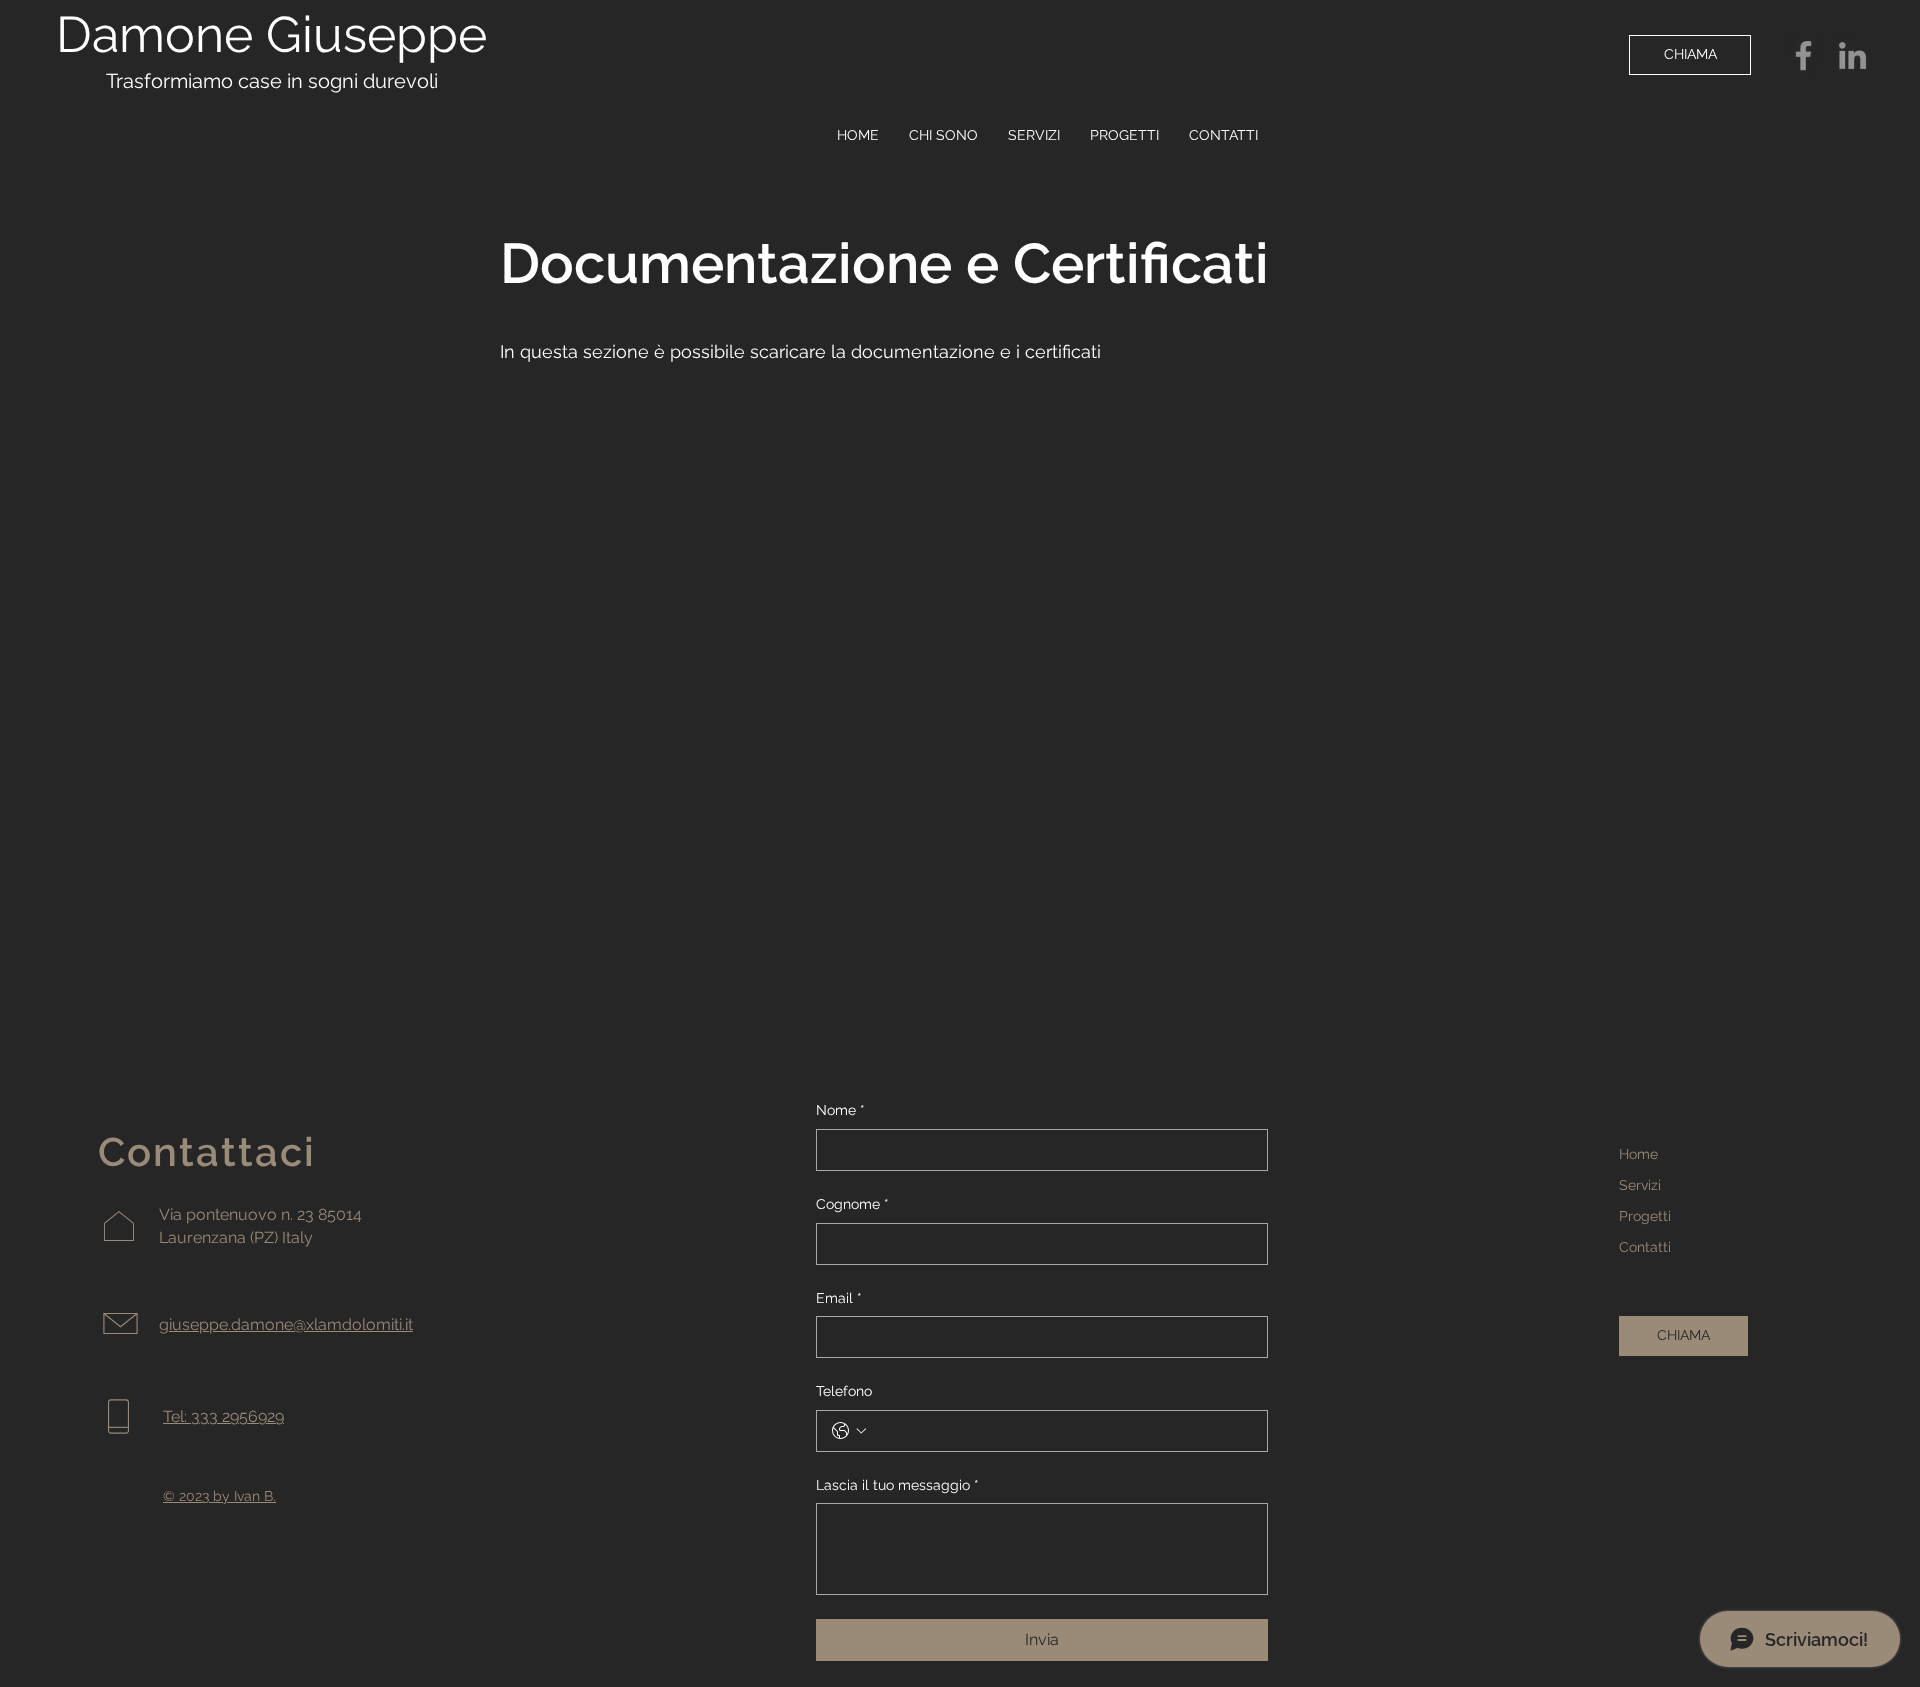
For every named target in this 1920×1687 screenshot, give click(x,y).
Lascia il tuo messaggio (897, 1485)
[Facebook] (1803, 55)
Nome (840, 1110)
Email (839, 1298)
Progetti (1645, 1216)
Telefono (844, 1391)
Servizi (1640, 1185)
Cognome (852, 1204)
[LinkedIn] (1852, 55)
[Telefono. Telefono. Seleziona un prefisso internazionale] (849, 1431)
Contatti (1645, 1247)
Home (1638, 1154)
